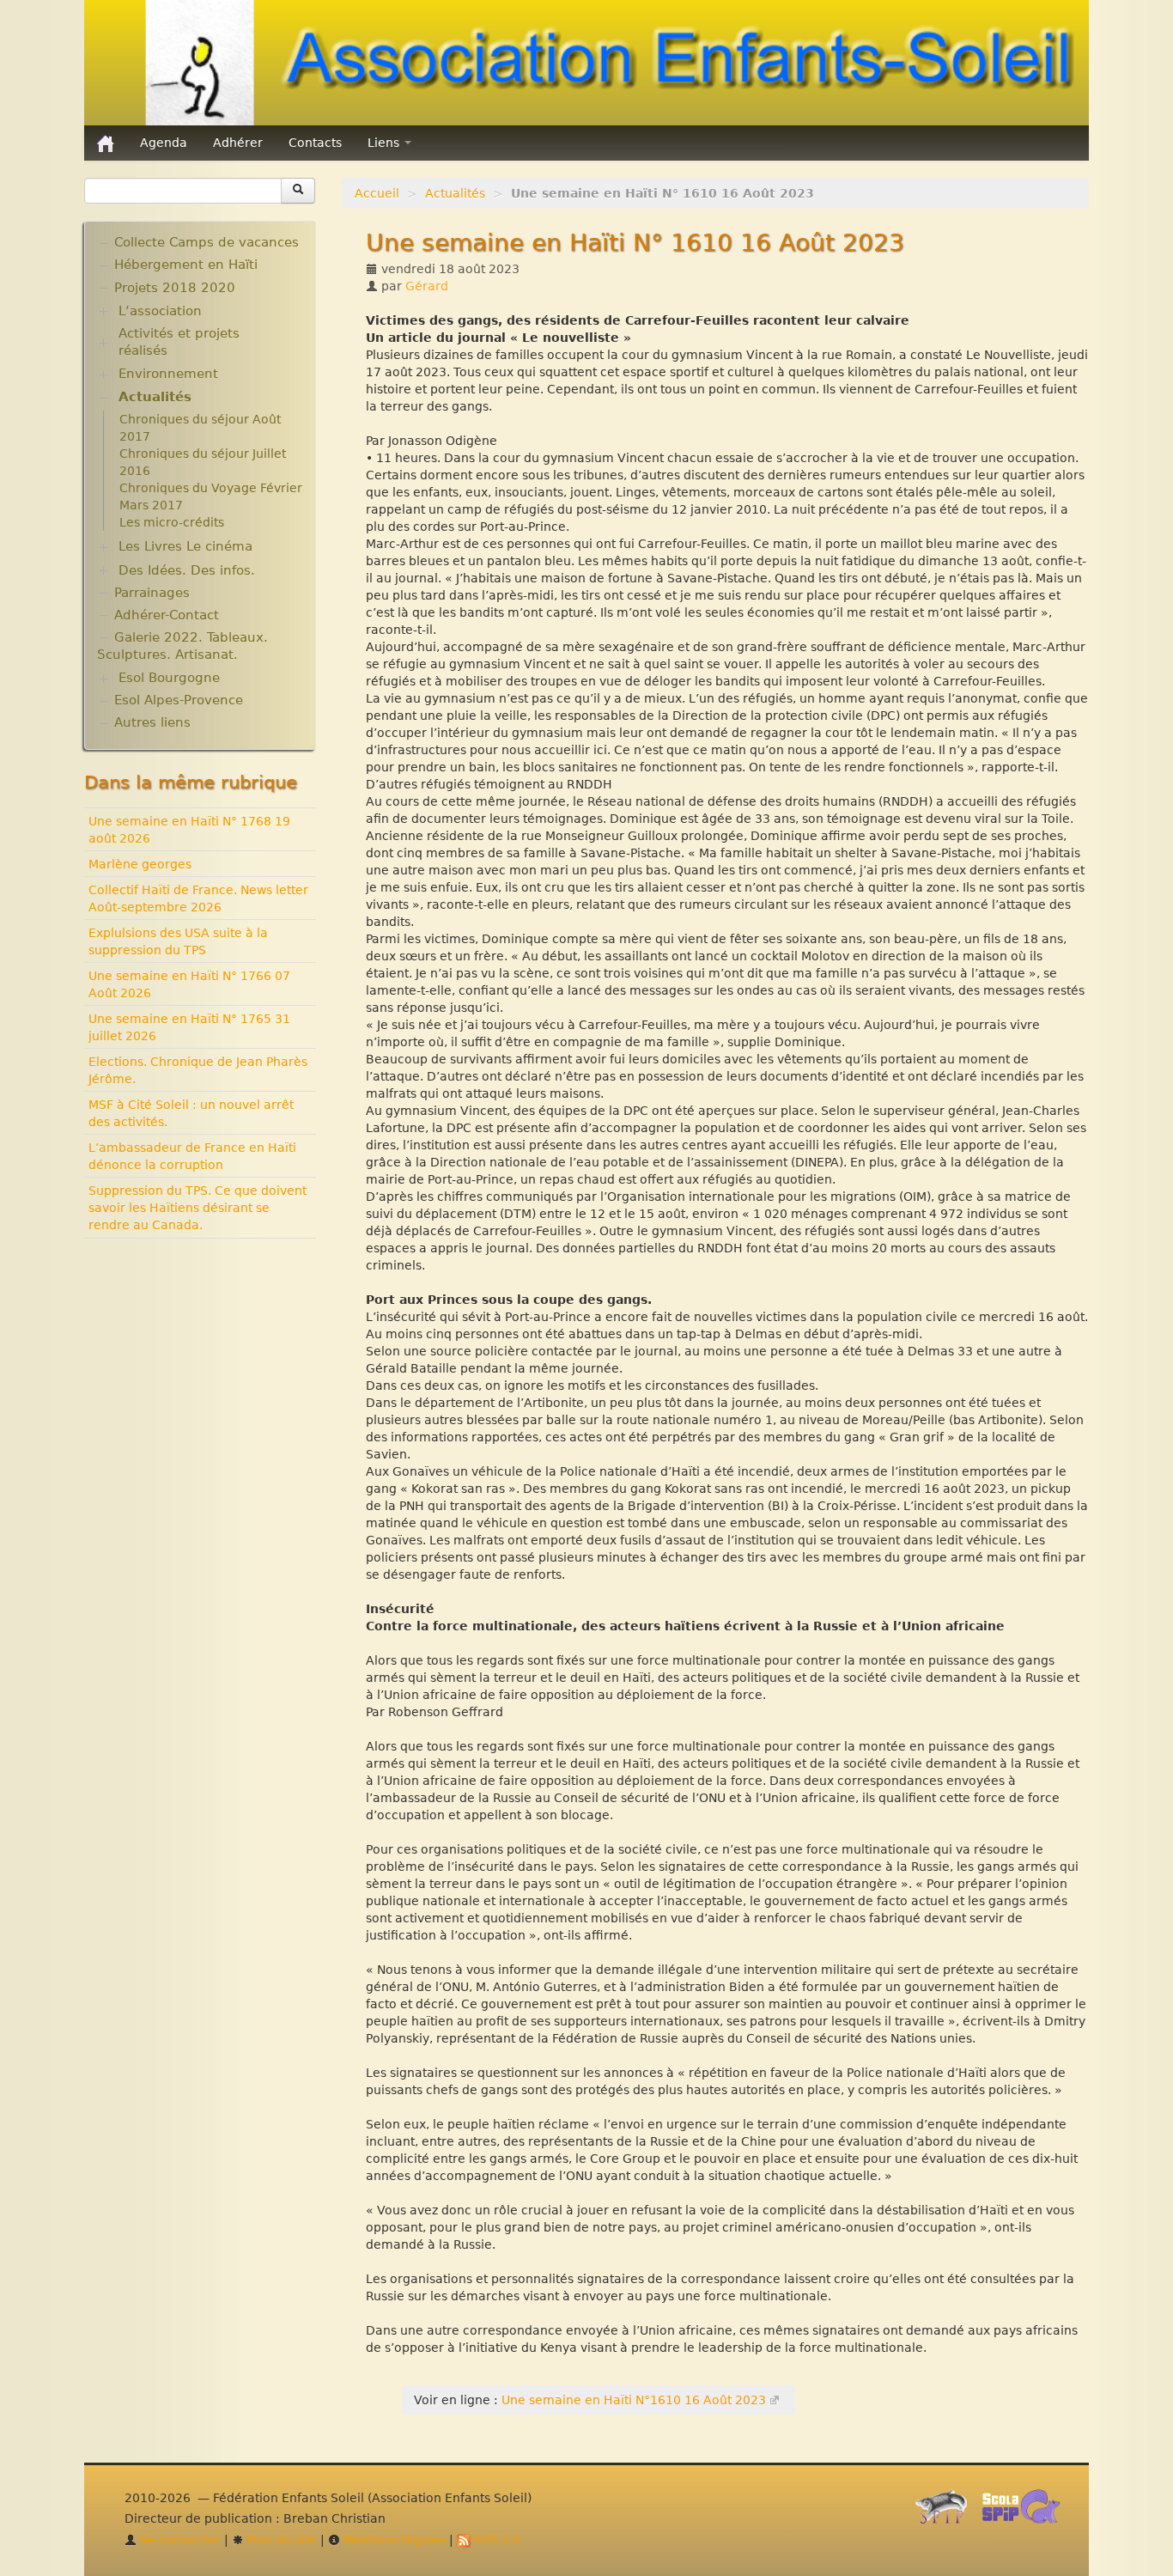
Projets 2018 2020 (175, 288)
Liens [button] (385, 143)
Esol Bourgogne (169, 678)
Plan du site (280, 2540)
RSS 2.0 (495, 2540)
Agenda (164, 143)
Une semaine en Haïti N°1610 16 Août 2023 (634, 2400)
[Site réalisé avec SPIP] (946, 2512)
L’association (160, 311)
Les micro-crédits (172, 522)
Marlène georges (140, 864)
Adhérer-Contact (167, 615)
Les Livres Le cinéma (185, 546)
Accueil (377, 193)
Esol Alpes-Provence (179, 700)
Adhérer (238, 143)
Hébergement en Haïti (186, 265)
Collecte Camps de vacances (207, 242)
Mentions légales (393, 2540)
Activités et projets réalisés (179, 342)
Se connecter (179, 2540)
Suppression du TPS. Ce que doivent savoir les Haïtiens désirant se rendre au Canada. (198, 1208)
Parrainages (152, 593)
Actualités (455, 193)
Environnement (168, 374)
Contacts (315, 143)
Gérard (427, 286)
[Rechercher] (298, 191)
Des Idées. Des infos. (187, 570)
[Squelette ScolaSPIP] (1027, 2512)
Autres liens (152, 722)
